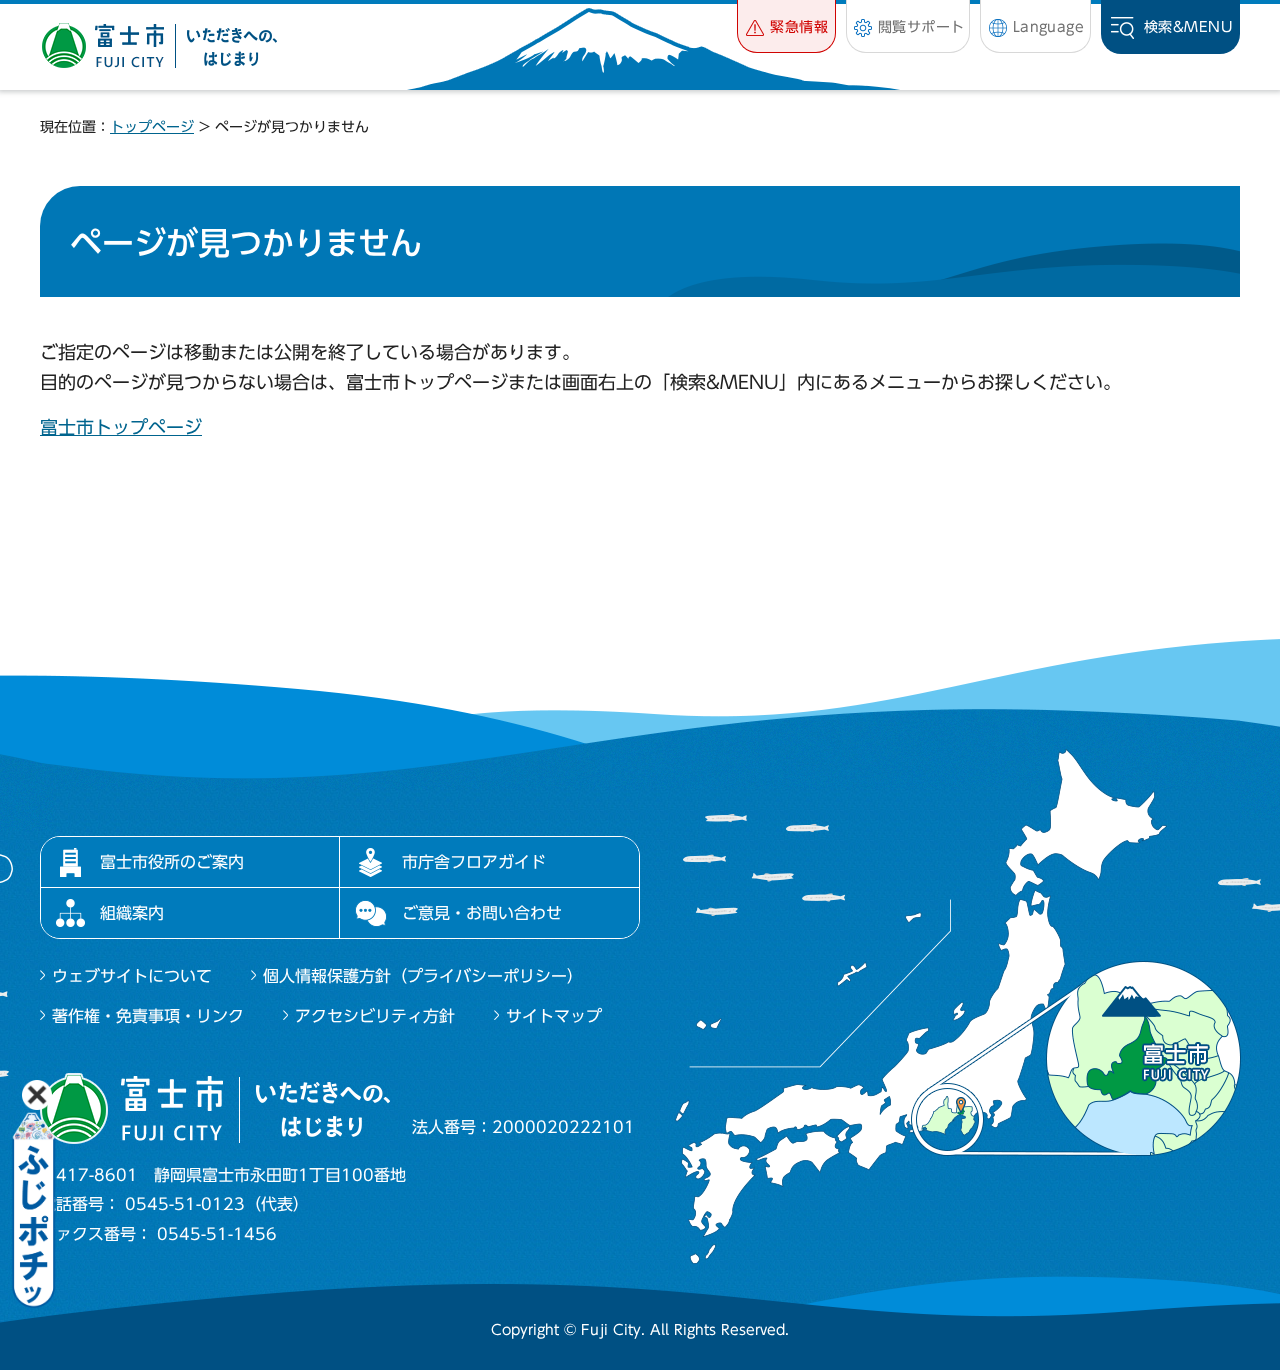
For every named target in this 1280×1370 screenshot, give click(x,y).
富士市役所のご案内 (172, 862)
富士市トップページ (121, 427)
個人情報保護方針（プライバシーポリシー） (423, 976)
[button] (786, 26)
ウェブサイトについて (132, 976)
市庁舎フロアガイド (474, 862)
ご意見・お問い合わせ (482, 913)
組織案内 (132, 913)
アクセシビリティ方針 (375, 1016)
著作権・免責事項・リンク (148, 1016)
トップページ (152, 127)
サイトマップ (554, 1016)
